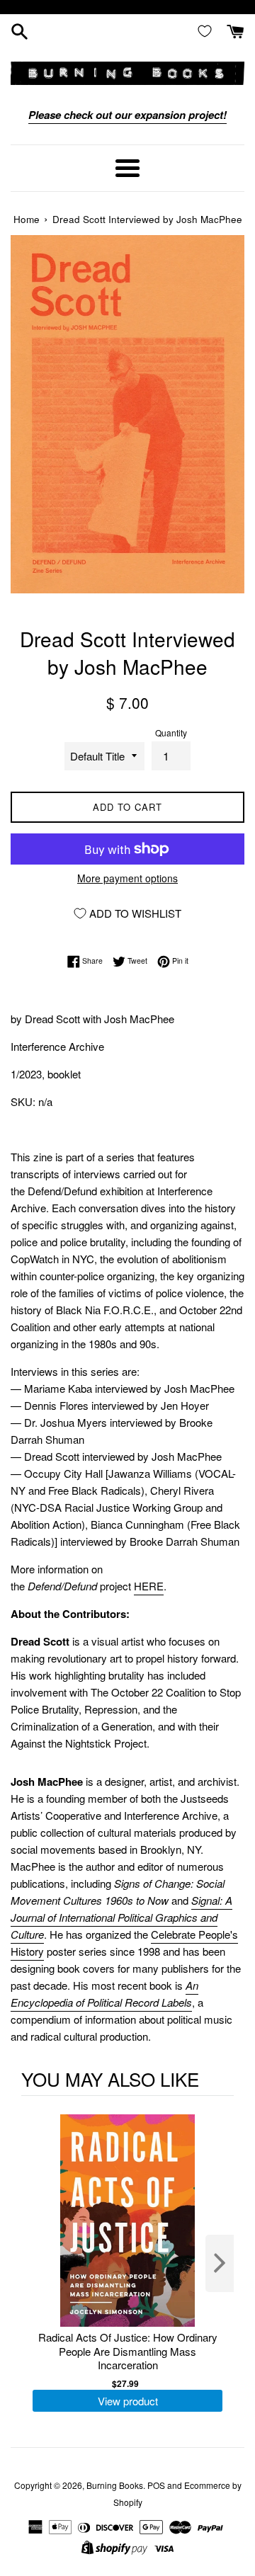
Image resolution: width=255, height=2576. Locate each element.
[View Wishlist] (208, 30)
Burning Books (115, 2485)
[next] (220, 2263)
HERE (149, 1586)
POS (156, 2485)
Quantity (171, 733)
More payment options (127, 878)
